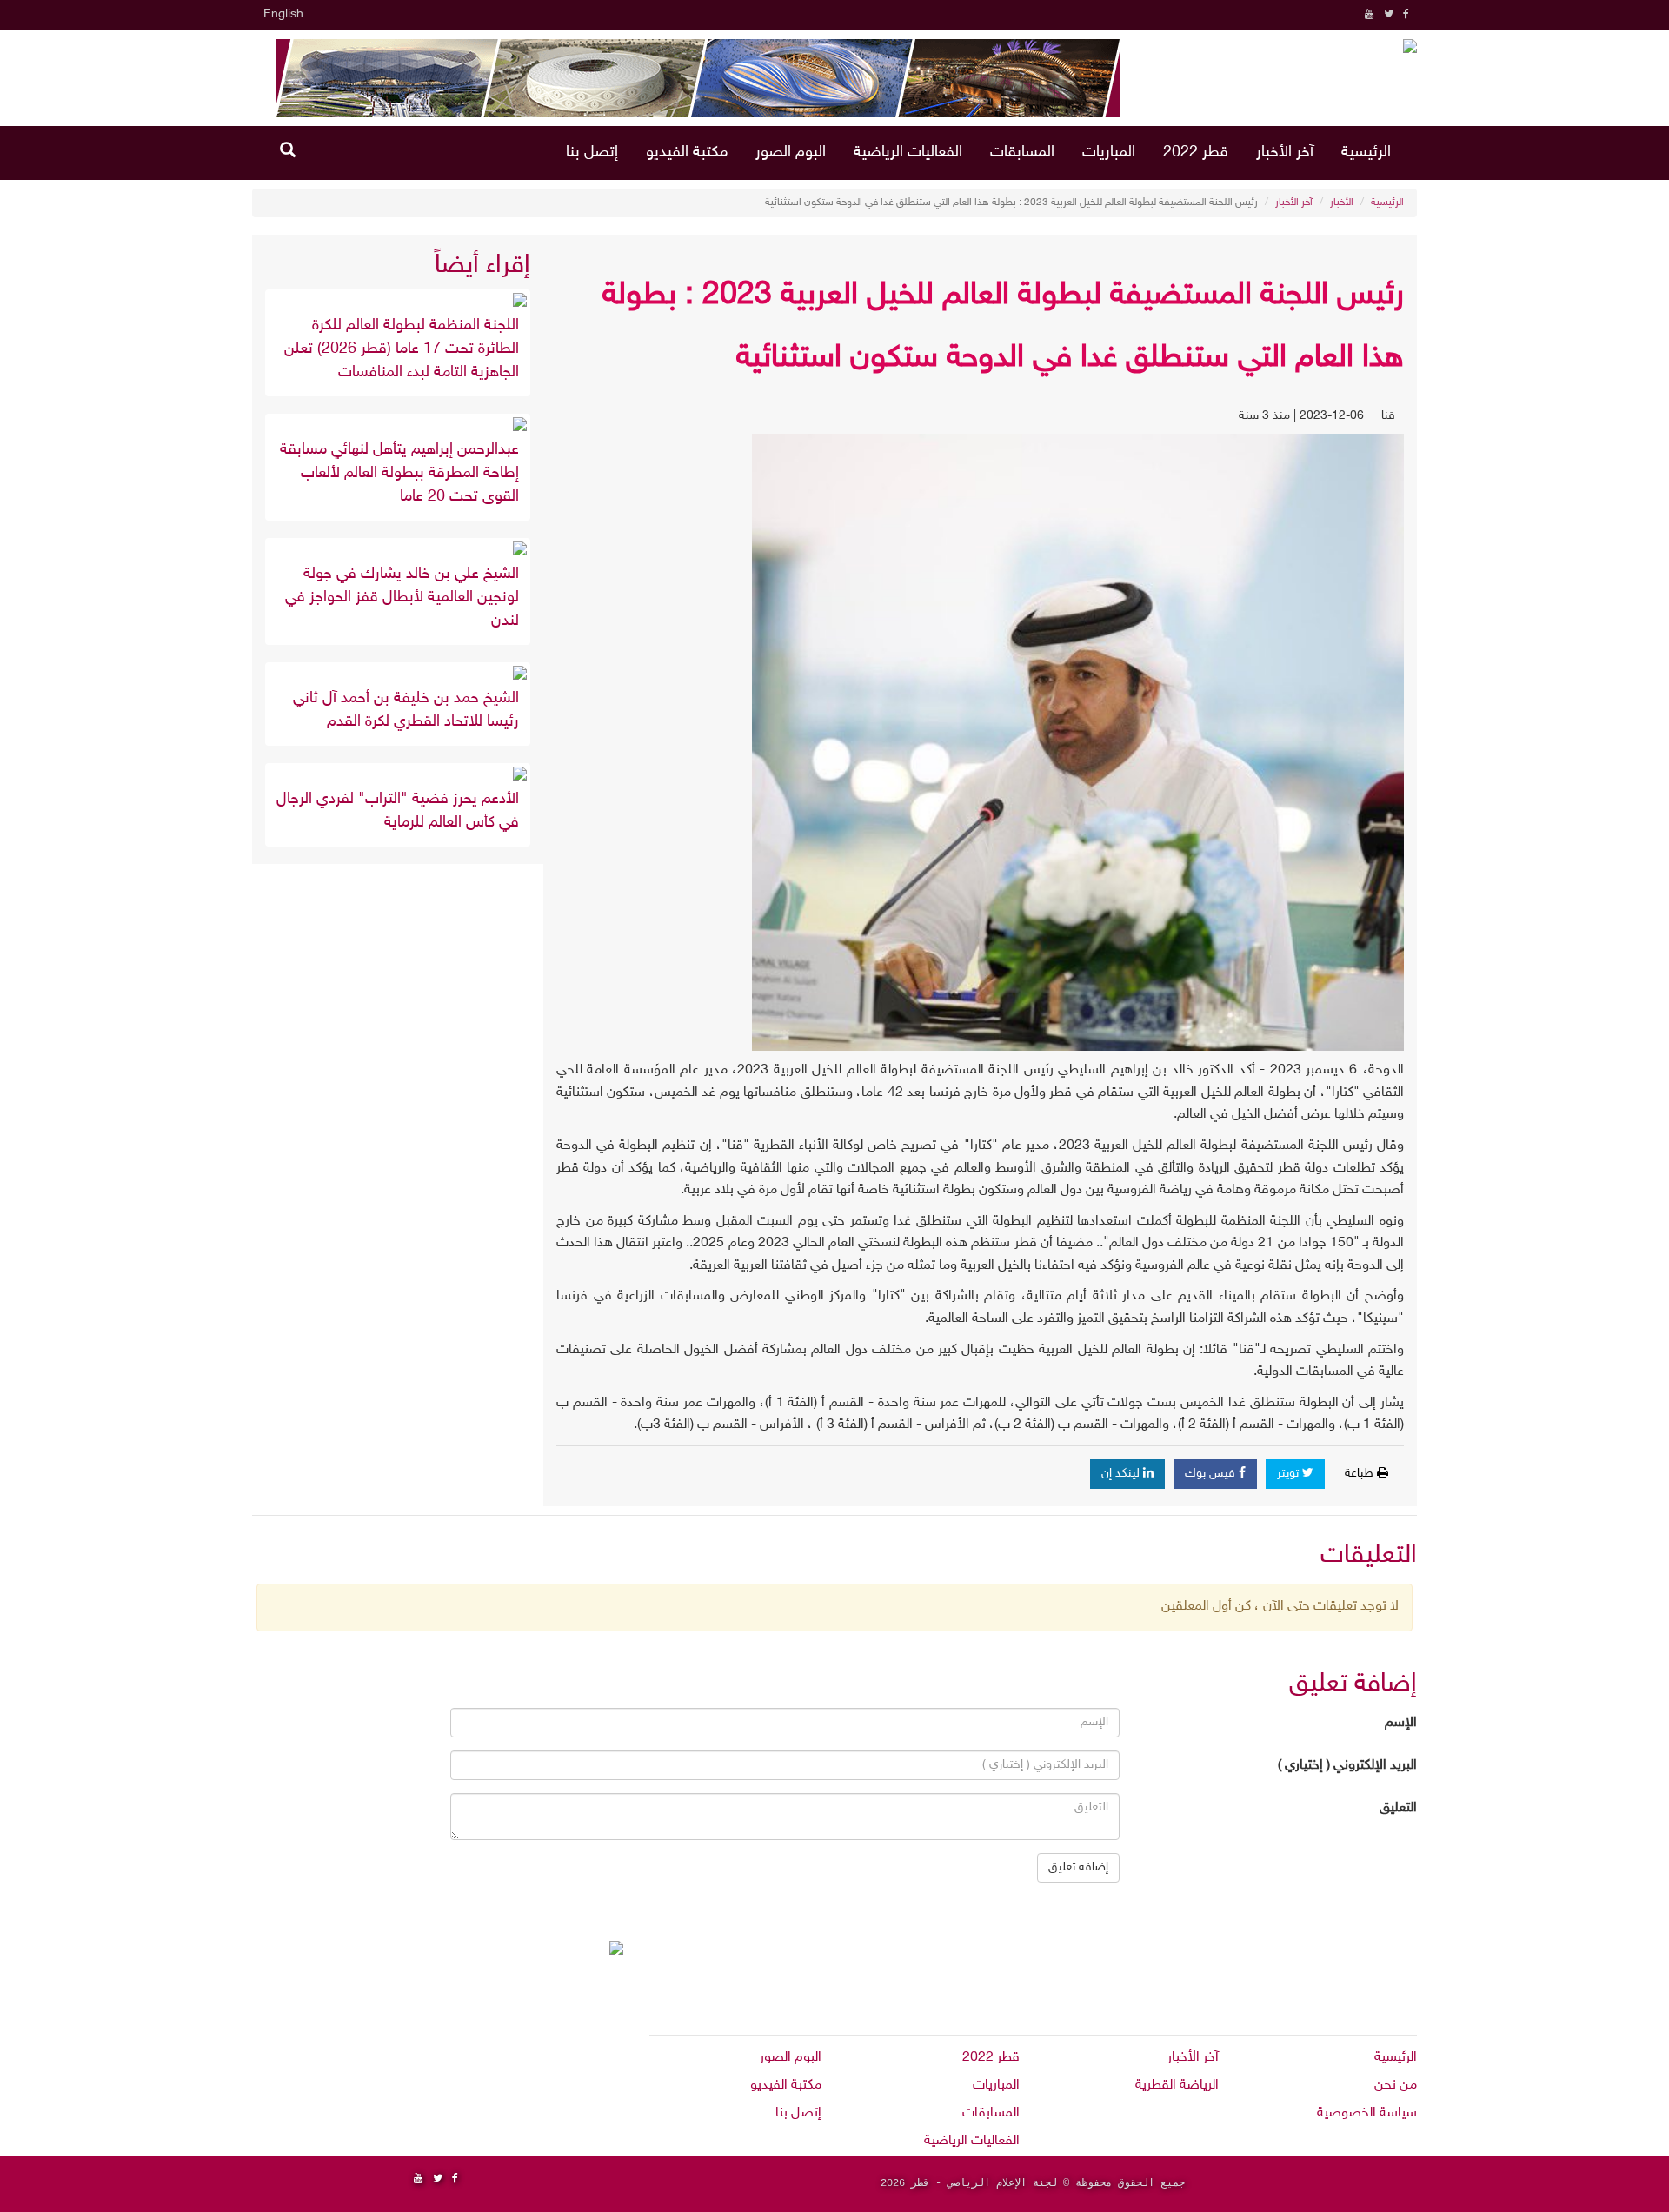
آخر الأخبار (1285, 153)
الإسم (1401, 1723)
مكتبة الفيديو (687, 153)
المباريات (1109, 153)
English (283, 14)
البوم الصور (791, 153)
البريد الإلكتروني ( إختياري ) (1347, 1766)
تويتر (1290, 1474)
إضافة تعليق (1078, 1867)
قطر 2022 (1196, 153)
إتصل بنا (592, 153)
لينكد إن (1122, 1474)
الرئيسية (1366, 153)
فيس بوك (1212, 1474)
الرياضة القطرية (1177, 2086)
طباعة (1361, 1474)
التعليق (1398, 1808)
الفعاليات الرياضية (908, 153)
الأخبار (1342, 203)
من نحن (1396, 2086)
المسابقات (1022, 153)
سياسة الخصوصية (1367, 2113)
